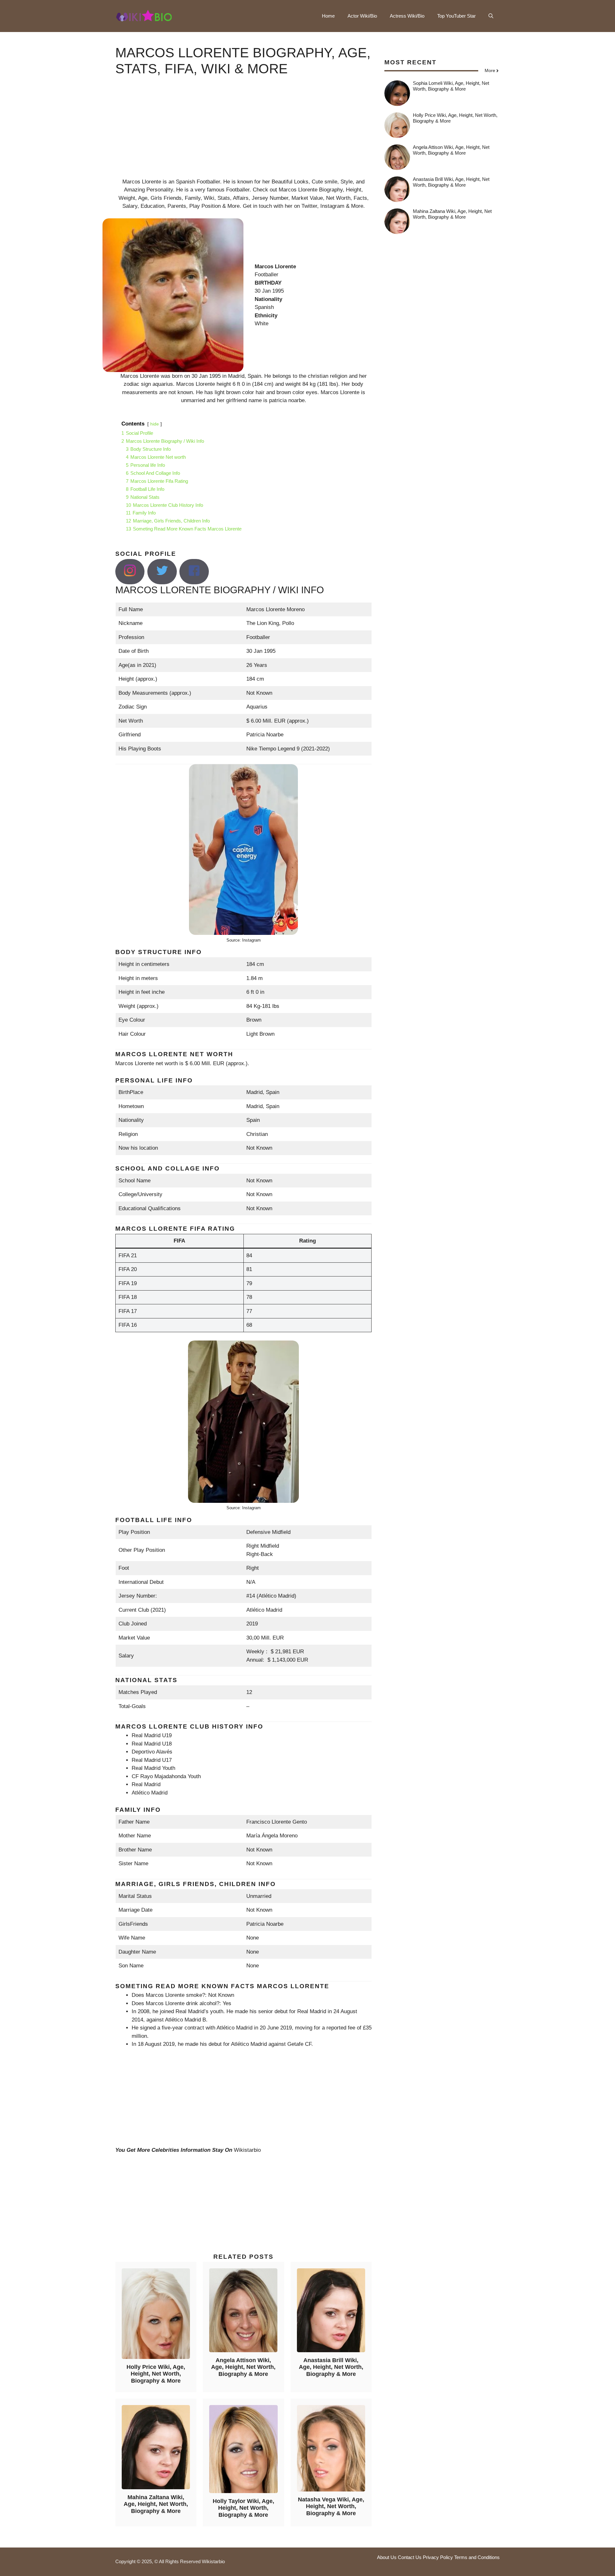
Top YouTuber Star (456, 16)
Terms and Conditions (477, 2557)
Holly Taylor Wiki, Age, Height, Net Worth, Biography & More (243, 2508)
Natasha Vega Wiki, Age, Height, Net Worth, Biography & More (331, 2506)
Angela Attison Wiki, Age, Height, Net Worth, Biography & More (243, 2367)
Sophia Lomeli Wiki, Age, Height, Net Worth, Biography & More (451, 86)
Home (328, 16)
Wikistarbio (247, 2150)
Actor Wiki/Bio (362, 16)
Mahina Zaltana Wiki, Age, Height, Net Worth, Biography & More (156, 2504)
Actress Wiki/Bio (407, 16)
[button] (491, 16)
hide (155, 424)
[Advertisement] (243, 133)
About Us (387, 2557)
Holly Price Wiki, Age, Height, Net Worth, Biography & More (156, 2374)
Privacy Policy (438, 2557)
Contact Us (410, 2557)
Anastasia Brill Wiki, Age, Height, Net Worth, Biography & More (331, 2367)
